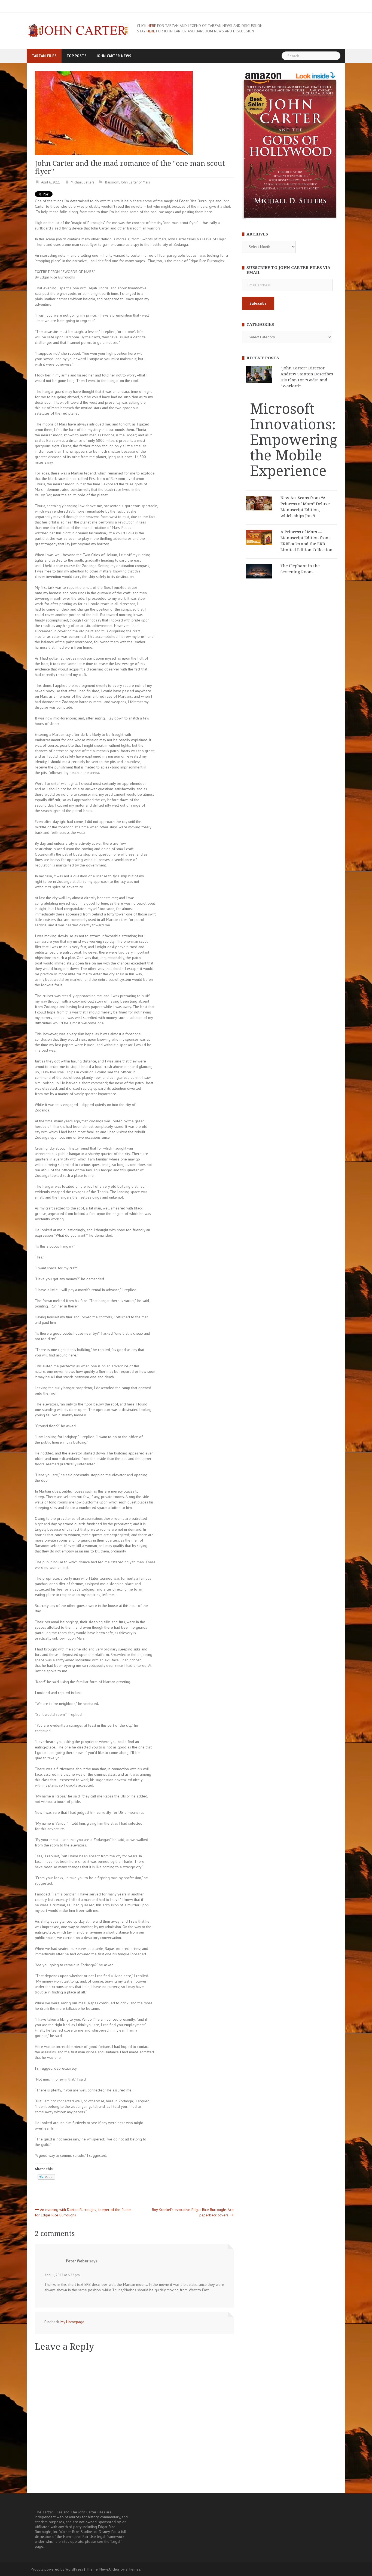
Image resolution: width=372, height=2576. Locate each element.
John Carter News (114, 56)
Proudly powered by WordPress (57, 2569)
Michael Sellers (83, 182)
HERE (152, 26)
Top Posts (77, 56)
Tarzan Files (44, 56)
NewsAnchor (109, 2569)
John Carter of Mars (135, 182)
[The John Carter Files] (78, 30)
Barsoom (112, 182)
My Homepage (72, 2322)
